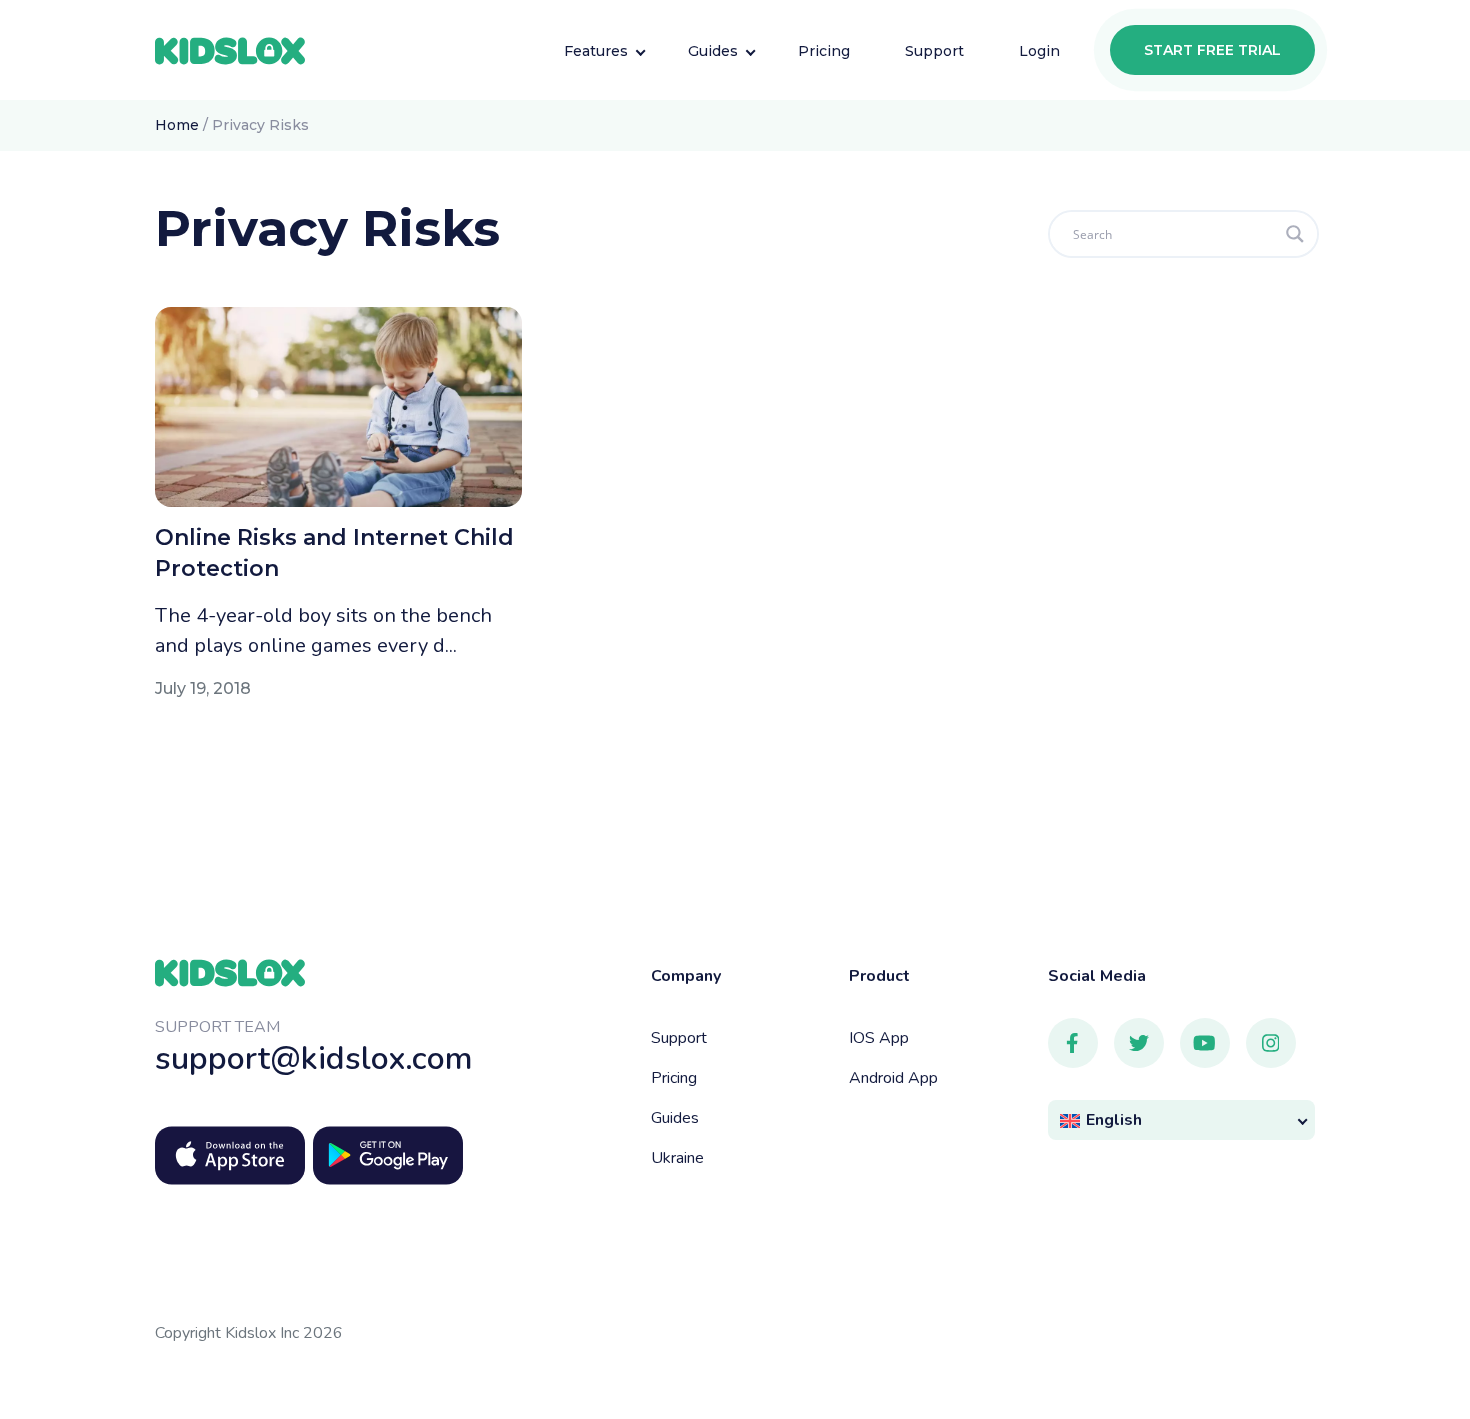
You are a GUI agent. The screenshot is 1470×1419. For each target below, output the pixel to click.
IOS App (879, 1038)
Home (177, 125)
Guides (675, 1118)
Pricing (674, 1078)
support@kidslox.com (314, 1058)
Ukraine (677, 1158)
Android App (893, 1078)
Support (679, 1038)
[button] (1182, 1120)
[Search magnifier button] (1295, 234)
